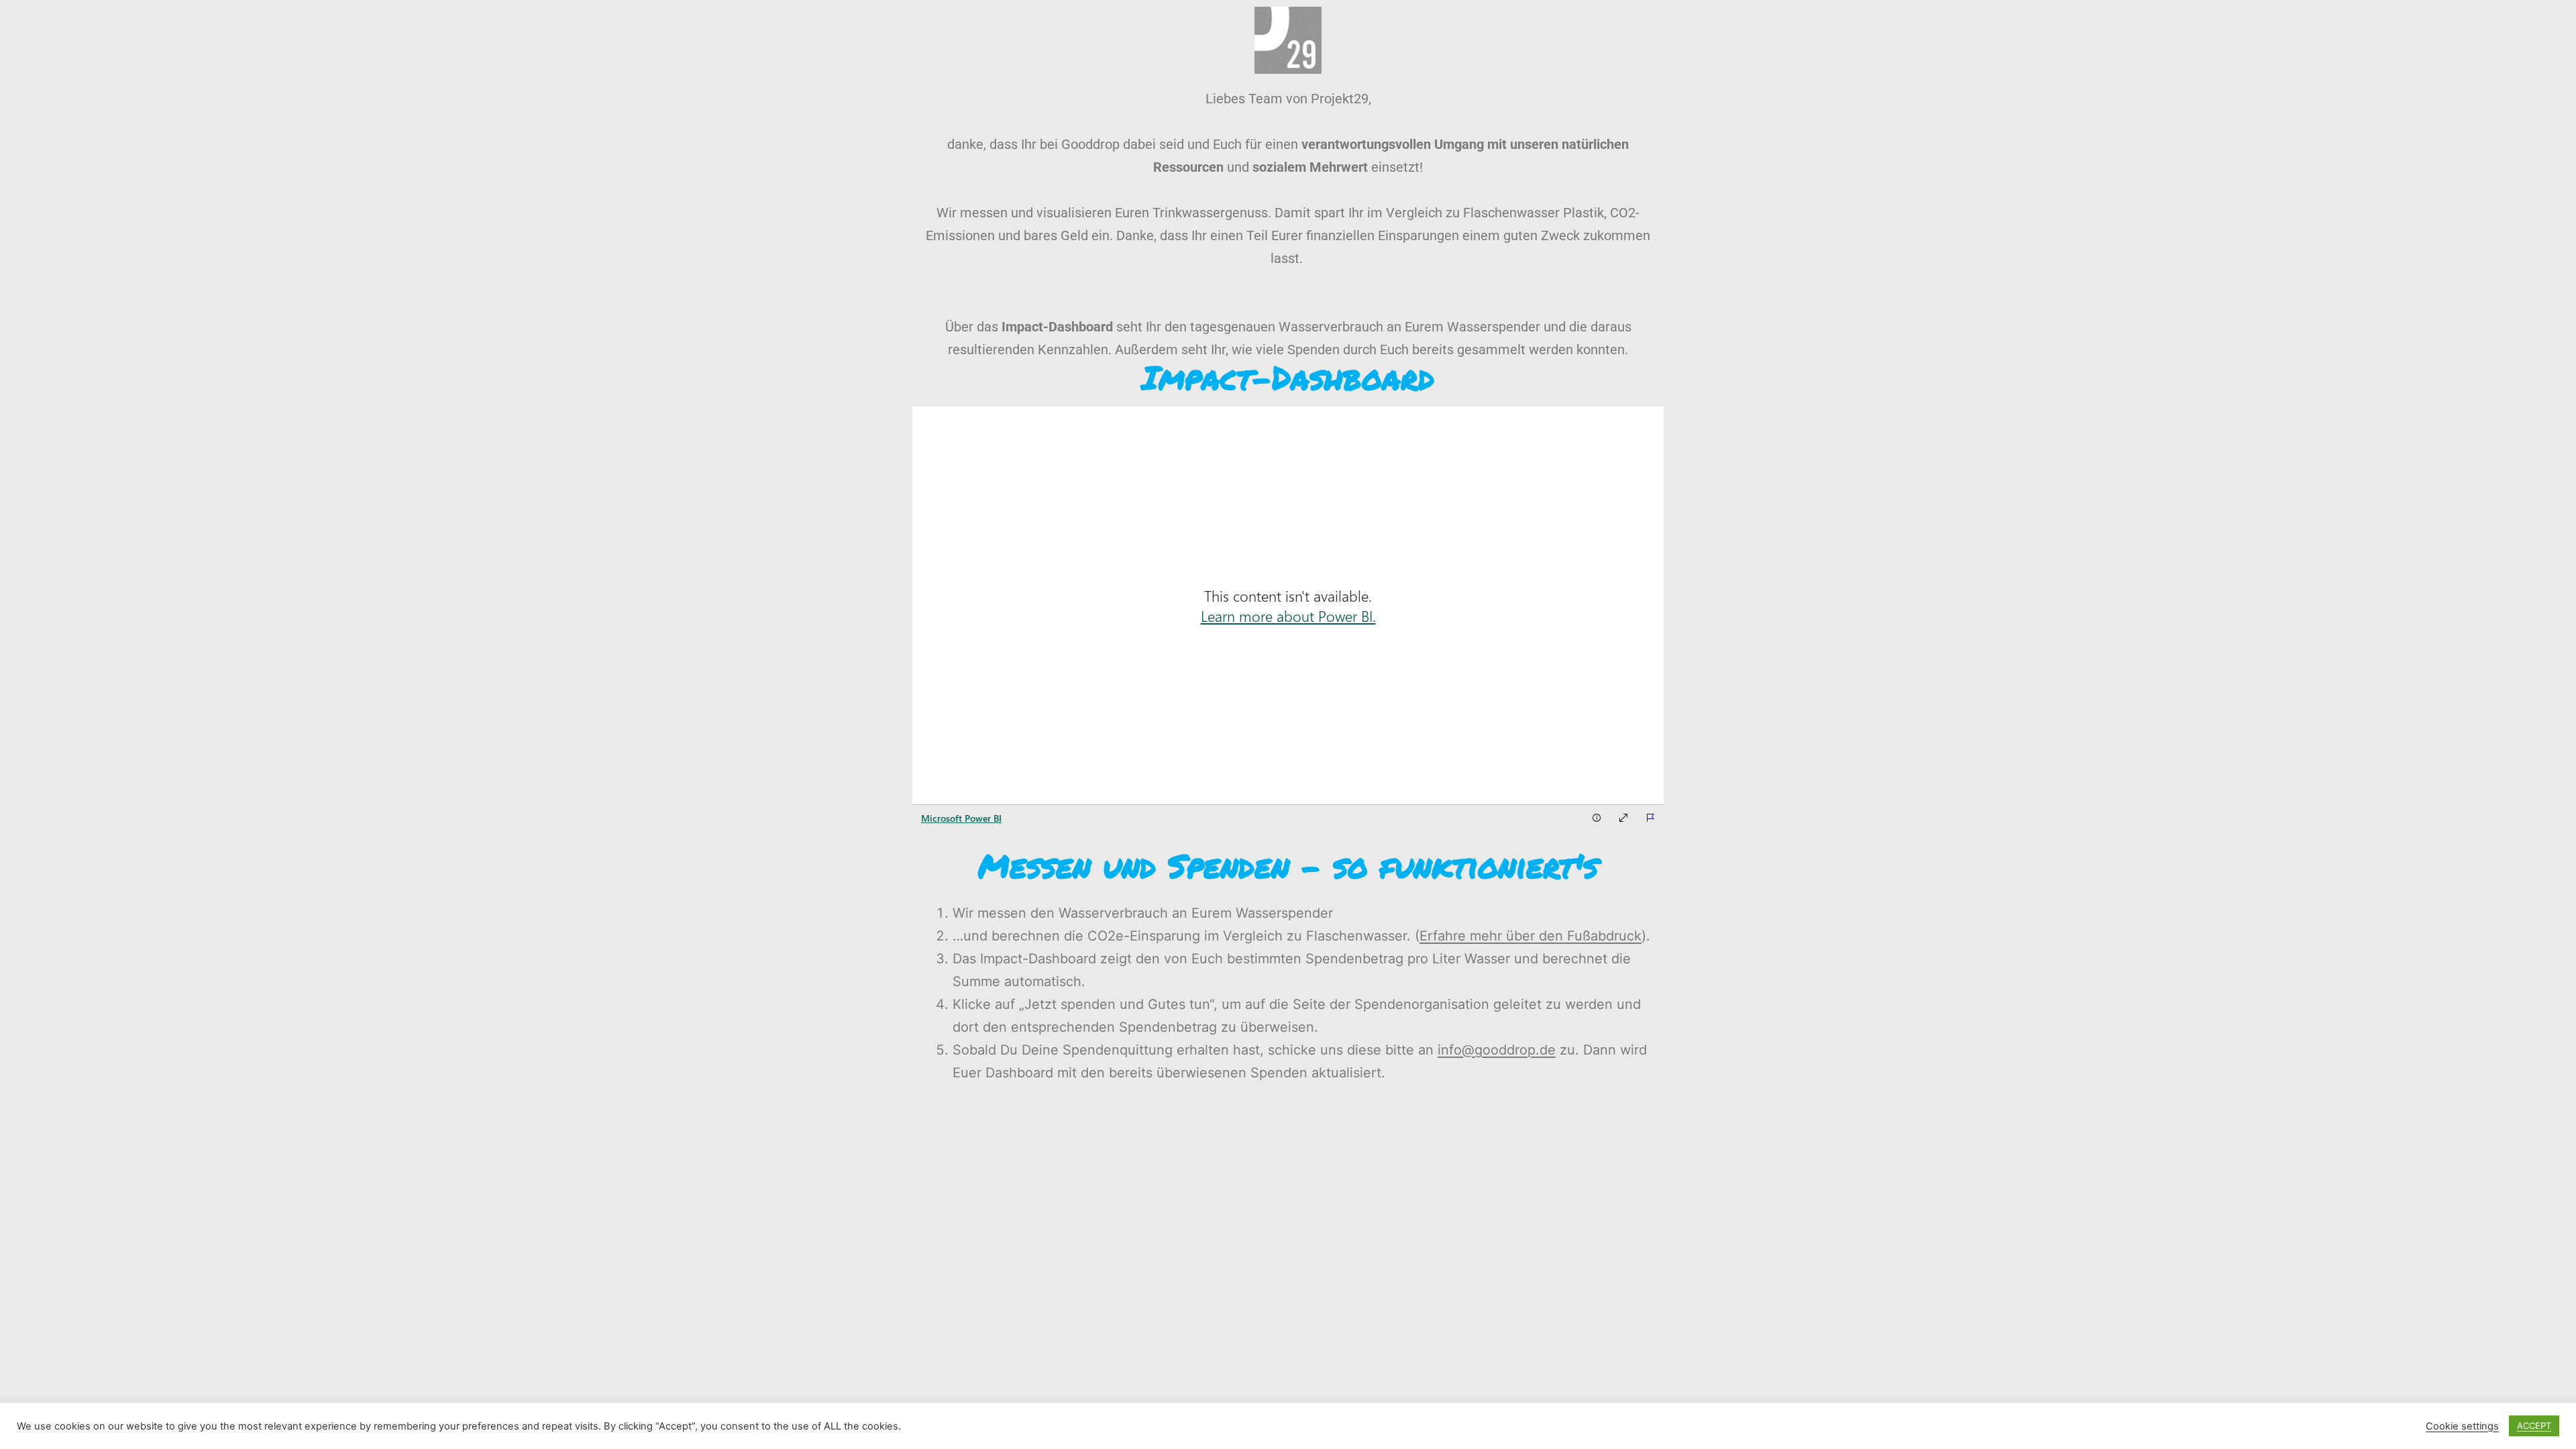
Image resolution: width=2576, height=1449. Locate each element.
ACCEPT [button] (2534, 1426)
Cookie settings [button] (2462, 1426)
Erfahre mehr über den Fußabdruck (1531, 936)
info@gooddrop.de (1497, 1050)
